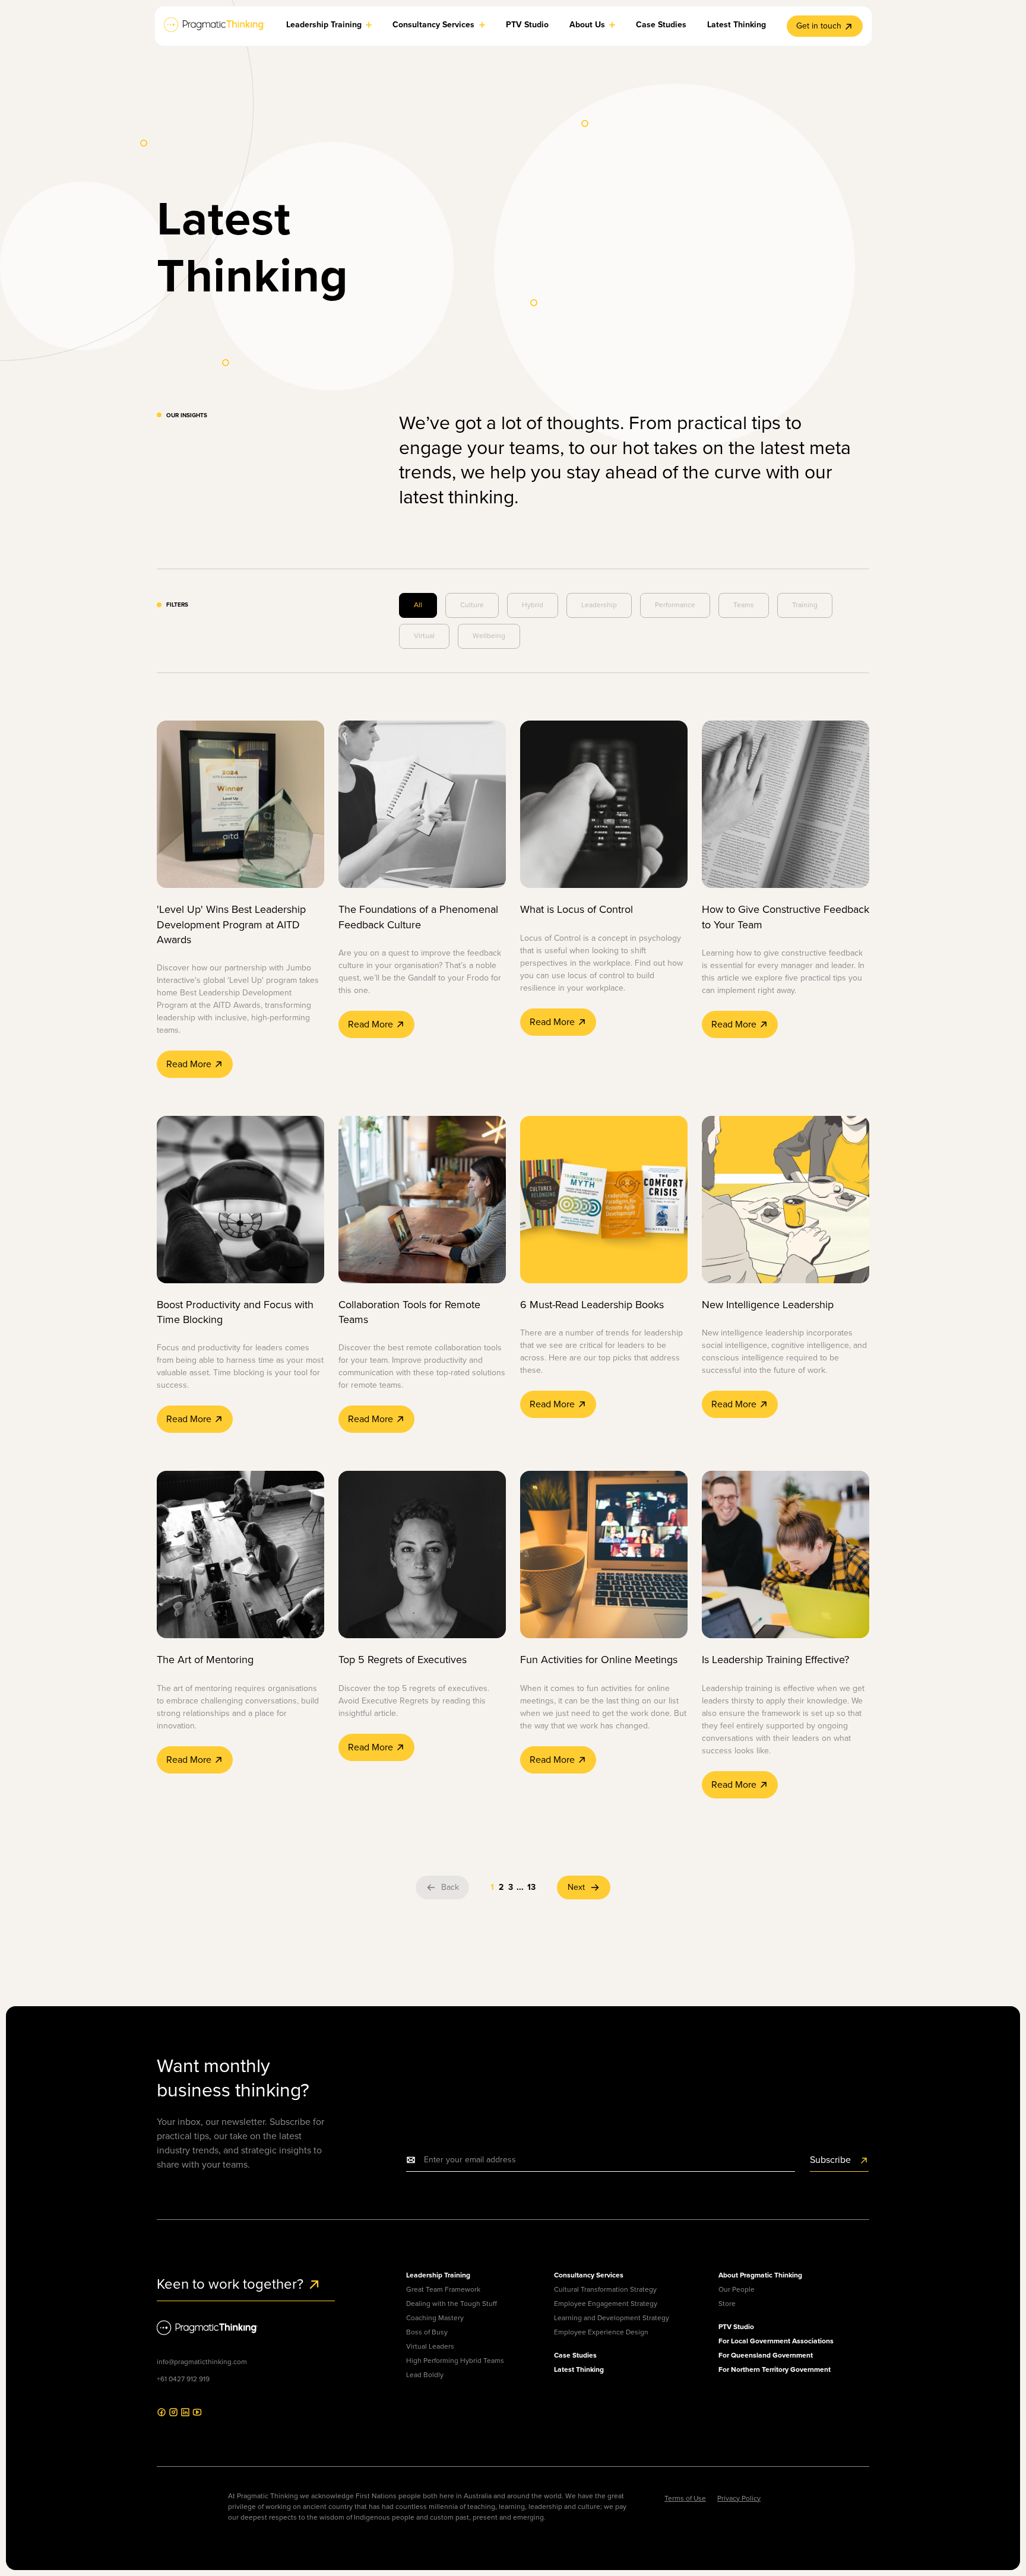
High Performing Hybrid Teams (455, 2361)
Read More (190, 1064)
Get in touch (819, 26)
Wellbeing (489, 636)
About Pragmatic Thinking (760, 2275)
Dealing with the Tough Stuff (452, 2304)
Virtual (424, 636)
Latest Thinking (579, 2369)
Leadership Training (438, 2275)
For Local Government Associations (776, 2341)
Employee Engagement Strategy (606, 2304)
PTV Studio (736, 2327)
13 (531, 1887)
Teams (744, 605)
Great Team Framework (443, 2289)
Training (805, 605)
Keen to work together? (232, 2284)
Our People (737, 2289)
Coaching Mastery (435, 2318)
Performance (675, 605)
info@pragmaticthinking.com (202, 2362)
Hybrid (533, 605)
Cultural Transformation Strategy (605, 2289)
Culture (472, 605)
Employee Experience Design (601, 2332)
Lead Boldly (425, 2375)
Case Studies (575, 2355)
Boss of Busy (427, 2332)
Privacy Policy (739, 2498)
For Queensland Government (766, 2355)
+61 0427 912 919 (183, 2379)
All (418, 605)
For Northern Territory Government (775, 2369)
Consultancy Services (589, 2275)
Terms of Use (685, 2498)
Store (727, 2304)
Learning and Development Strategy (612, 2318)
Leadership (599, 605)
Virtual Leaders (430, 2346)
